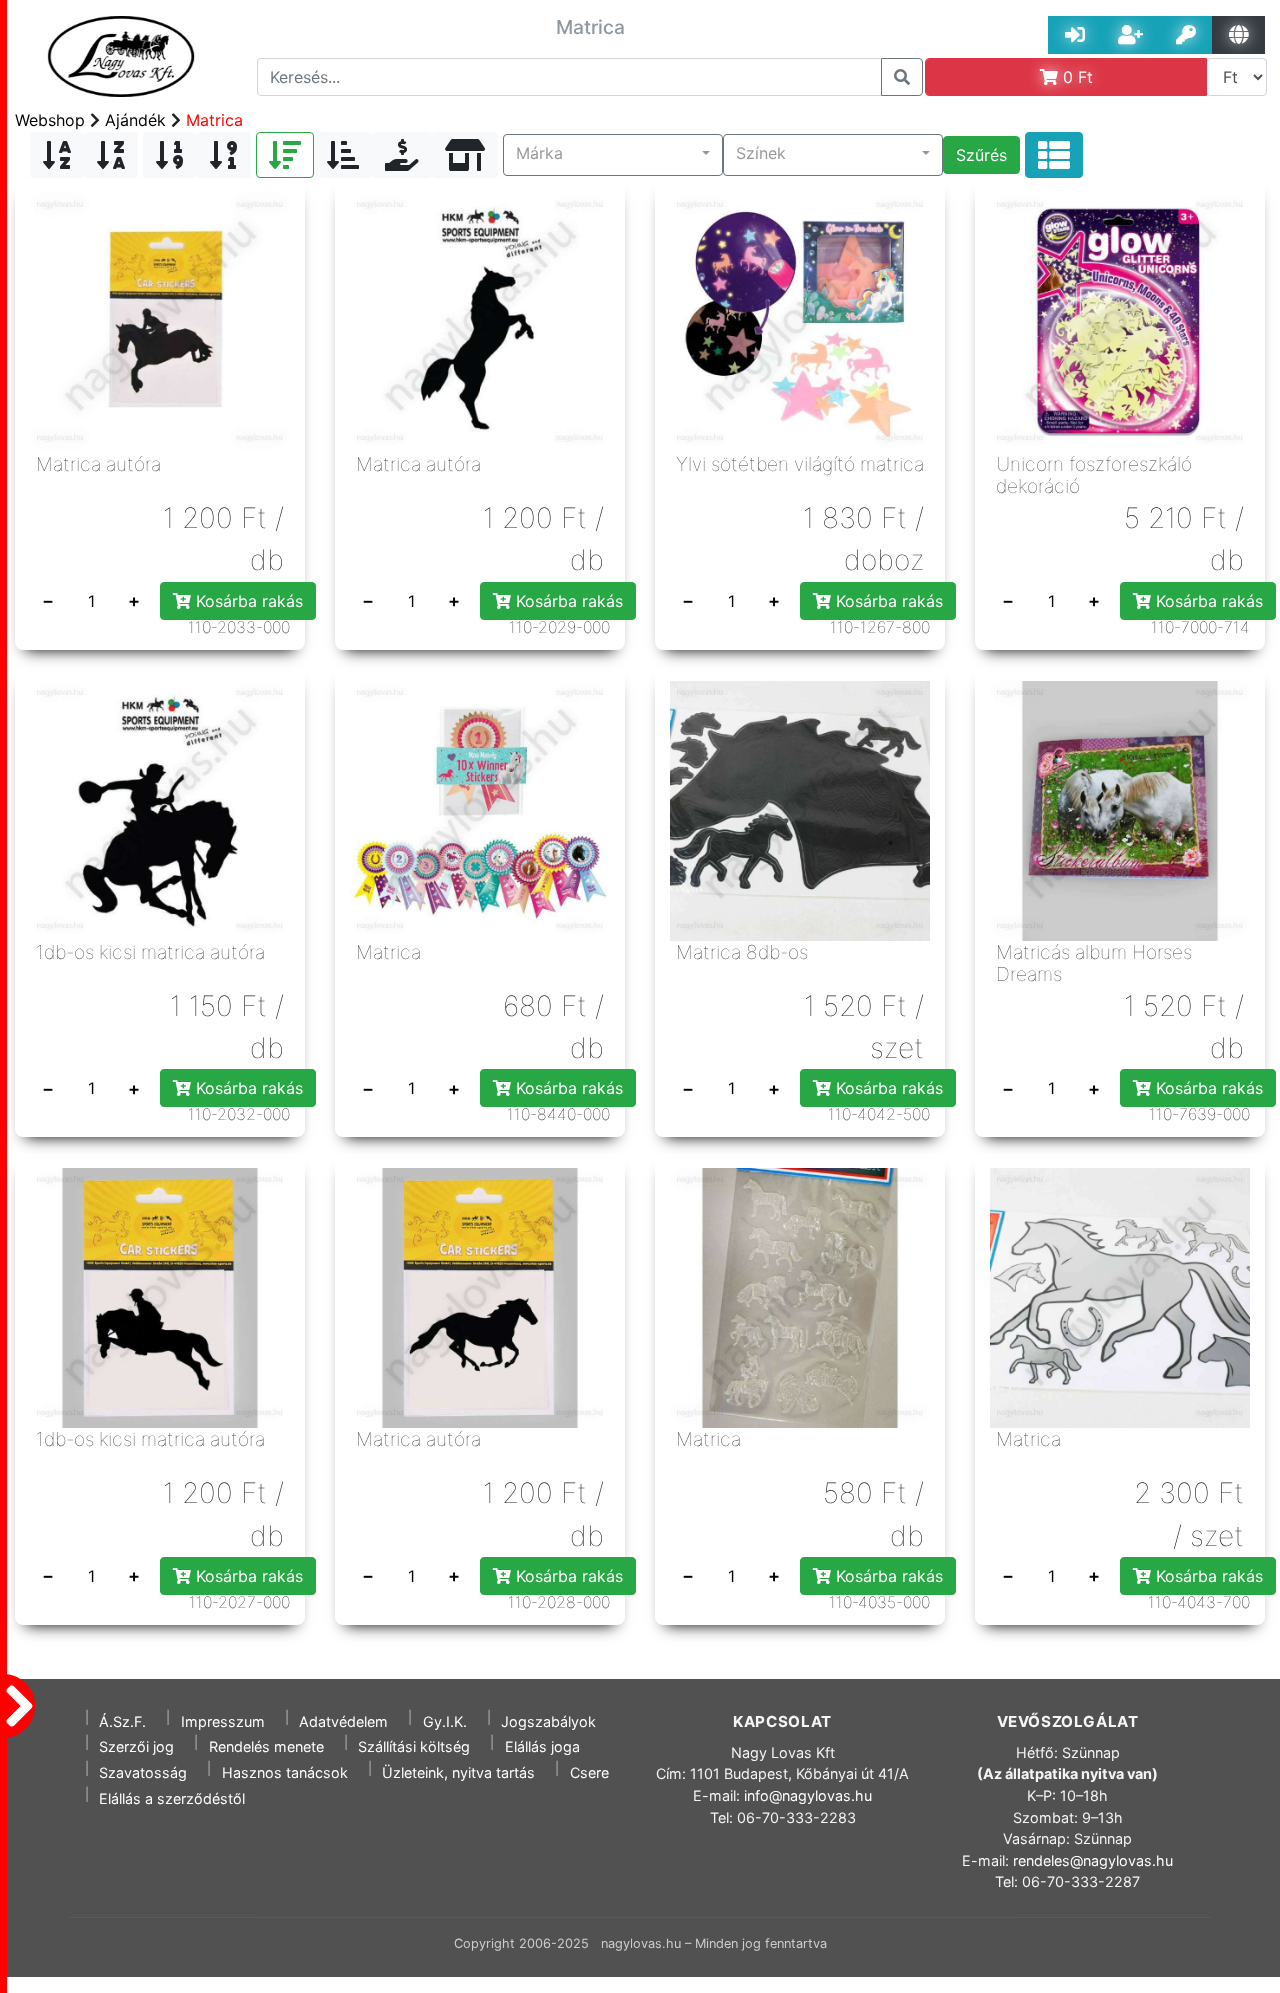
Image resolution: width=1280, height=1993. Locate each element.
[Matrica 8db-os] (800, 809)
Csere (589, 1772)
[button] (613, 155)
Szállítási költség (414, 1746)
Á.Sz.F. (122, 1721)
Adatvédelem (343, 1721)
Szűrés (981, 155)
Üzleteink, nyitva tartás (458, 1772)
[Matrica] (480, 809)
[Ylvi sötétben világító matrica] (800, 321)
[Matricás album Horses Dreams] (1120, 809)
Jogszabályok (548, 1721)
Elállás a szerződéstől (172, 1798)
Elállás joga (542, 1746)
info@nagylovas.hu (808, 1795)
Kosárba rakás (247, 601)
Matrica (214, 120)
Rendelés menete (266, 1746)
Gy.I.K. (445, 1721)
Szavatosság (143, 1772)
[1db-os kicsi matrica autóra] (160, 809)
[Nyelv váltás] (1238, 35)
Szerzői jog (136, 1746)
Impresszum (223, 1721)
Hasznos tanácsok (285, 1772)
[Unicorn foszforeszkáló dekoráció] (1120, 321)
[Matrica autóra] (160, 321)
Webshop (50, 120)
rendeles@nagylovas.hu (1093, 1860)
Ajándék (135, 120)
